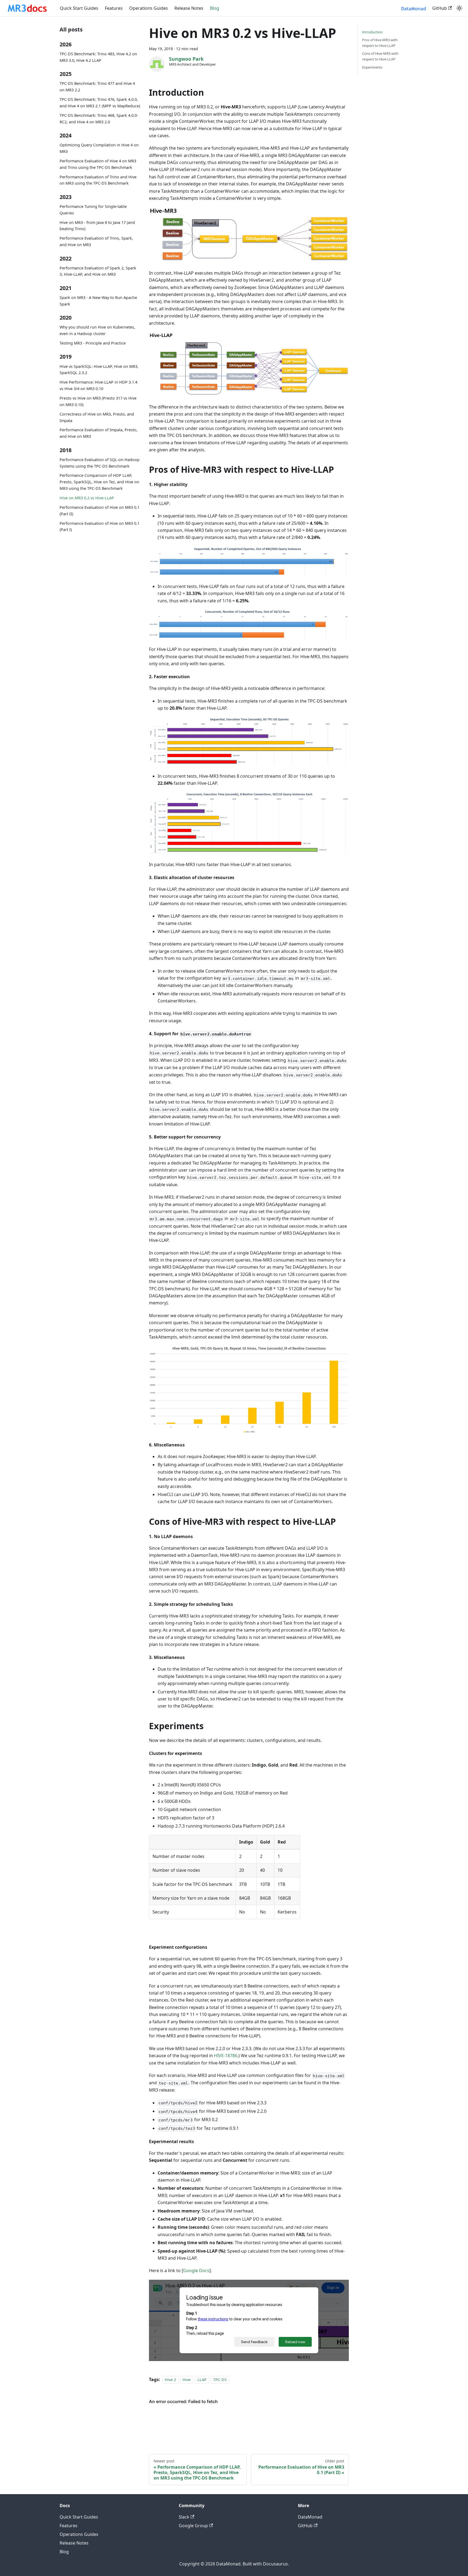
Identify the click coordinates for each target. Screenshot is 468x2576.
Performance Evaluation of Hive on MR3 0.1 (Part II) (100, 511)
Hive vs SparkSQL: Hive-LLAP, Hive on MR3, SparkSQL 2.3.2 (99, 369)
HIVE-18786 (226, 2056)
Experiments (372, 67)
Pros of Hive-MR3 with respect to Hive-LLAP (380, 43)
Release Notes (189, 8)
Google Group (193, 2526)
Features (114, 8)
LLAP (202, 2380)
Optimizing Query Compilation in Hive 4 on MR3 (99, 148)
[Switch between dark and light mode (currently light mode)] (459, 8)
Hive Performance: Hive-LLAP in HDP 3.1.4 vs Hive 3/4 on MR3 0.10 (98, 385)
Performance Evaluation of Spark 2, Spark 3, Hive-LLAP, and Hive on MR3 (98, 271)
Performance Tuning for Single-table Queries (93, 210)
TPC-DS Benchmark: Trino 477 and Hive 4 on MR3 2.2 (97, 87)
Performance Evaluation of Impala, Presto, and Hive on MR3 (99, 433)
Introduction (372, 32)
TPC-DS (220, 2380)
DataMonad (310, 2517)
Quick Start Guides (79, 8)
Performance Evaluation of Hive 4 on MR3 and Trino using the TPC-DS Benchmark (98, 164)
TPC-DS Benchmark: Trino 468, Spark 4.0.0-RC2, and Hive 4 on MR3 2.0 (99, 119)
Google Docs (196, 2271)
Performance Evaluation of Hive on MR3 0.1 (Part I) (100, 526)
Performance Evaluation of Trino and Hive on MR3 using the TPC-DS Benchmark (98, 180)
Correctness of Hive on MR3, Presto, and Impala (97, 417)
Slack (184, 2517)
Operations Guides (149, 8)
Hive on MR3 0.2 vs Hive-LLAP (87, 498)
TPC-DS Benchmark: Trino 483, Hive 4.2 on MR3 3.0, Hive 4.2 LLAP (98, 57)
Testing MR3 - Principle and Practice (93, 343)
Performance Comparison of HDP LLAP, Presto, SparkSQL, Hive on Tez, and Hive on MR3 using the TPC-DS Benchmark (99, 482)
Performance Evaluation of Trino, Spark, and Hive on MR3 (96, 241)
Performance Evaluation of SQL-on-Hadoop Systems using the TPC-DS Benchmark (100, 463)
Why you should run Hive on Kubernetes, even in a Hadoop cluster (97, 330)
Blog (214, 8)
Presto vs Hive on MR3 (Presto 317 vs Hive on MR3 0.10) (98, 401)
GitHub (440, 8)
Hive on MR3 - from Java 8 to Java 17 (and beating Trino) (97, 225)
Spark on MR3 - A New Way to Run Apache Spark (98, 301)
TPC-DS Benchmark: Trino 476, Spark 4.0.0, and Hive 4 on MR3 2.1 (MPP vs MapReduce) (100, 103)
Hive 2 (170, 2380)
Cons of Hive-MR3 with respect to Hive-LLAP (380, 56)
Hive (187, 2380)
